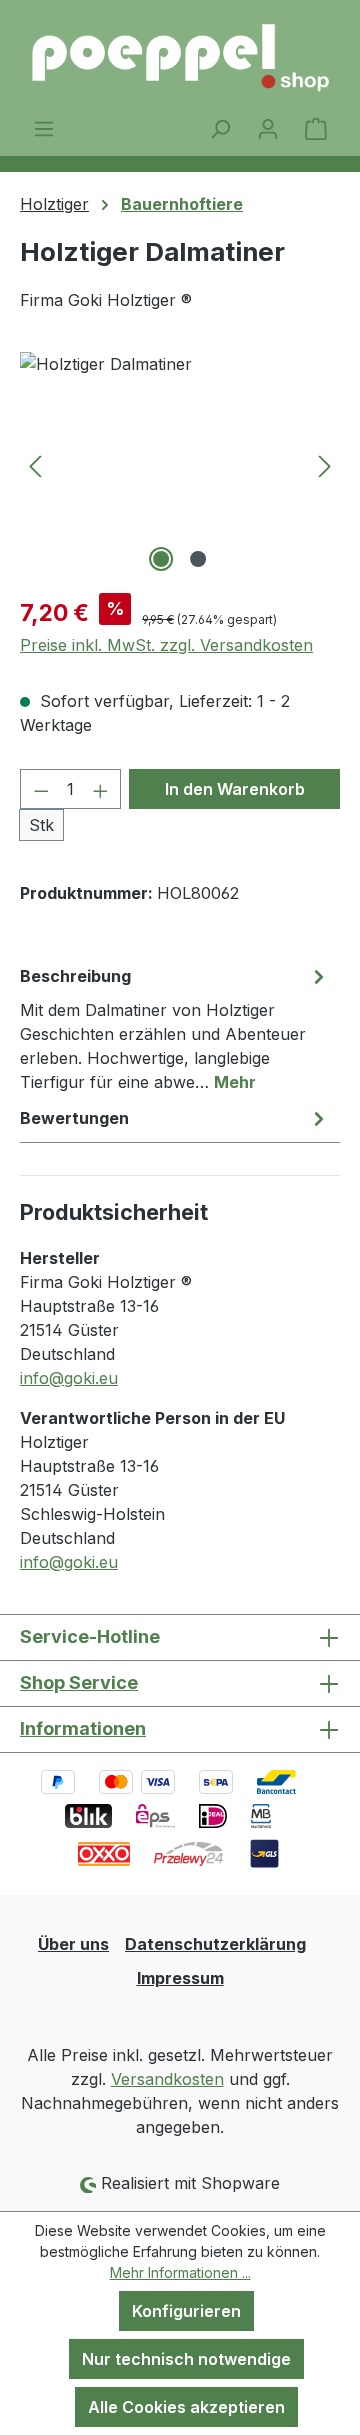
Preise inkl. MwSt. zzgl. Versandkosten (166, 645)
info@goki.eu (69, 1378)
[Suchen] (220, 128)
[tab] (175, 1028)
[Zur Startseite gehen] (180, 58)
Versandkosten (167, 2079)
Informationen (83, 1728)
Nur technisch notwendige (186, 2359)
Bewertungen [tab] (74, 1118)
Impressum (180, 1978)
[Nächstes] (325, 464)
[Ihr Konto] (268, 128)
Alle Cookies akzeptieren (186, 2407)
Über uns (73, 1944)
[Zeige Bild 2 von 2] (198, 559)
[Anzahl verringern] (41, 789)
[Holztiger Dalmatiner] (180, 464)
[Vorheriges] (35, 464)
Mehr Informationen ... (180, 2272)
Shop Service (79, 1682)
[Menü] (44, 128)
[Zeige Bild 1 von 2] (161, 559)
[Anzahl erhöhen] (101, 789)
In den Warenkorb (235, 789)
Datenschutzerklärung (215, 1944)
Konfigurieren (186, 2311)
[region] (180, 464)
